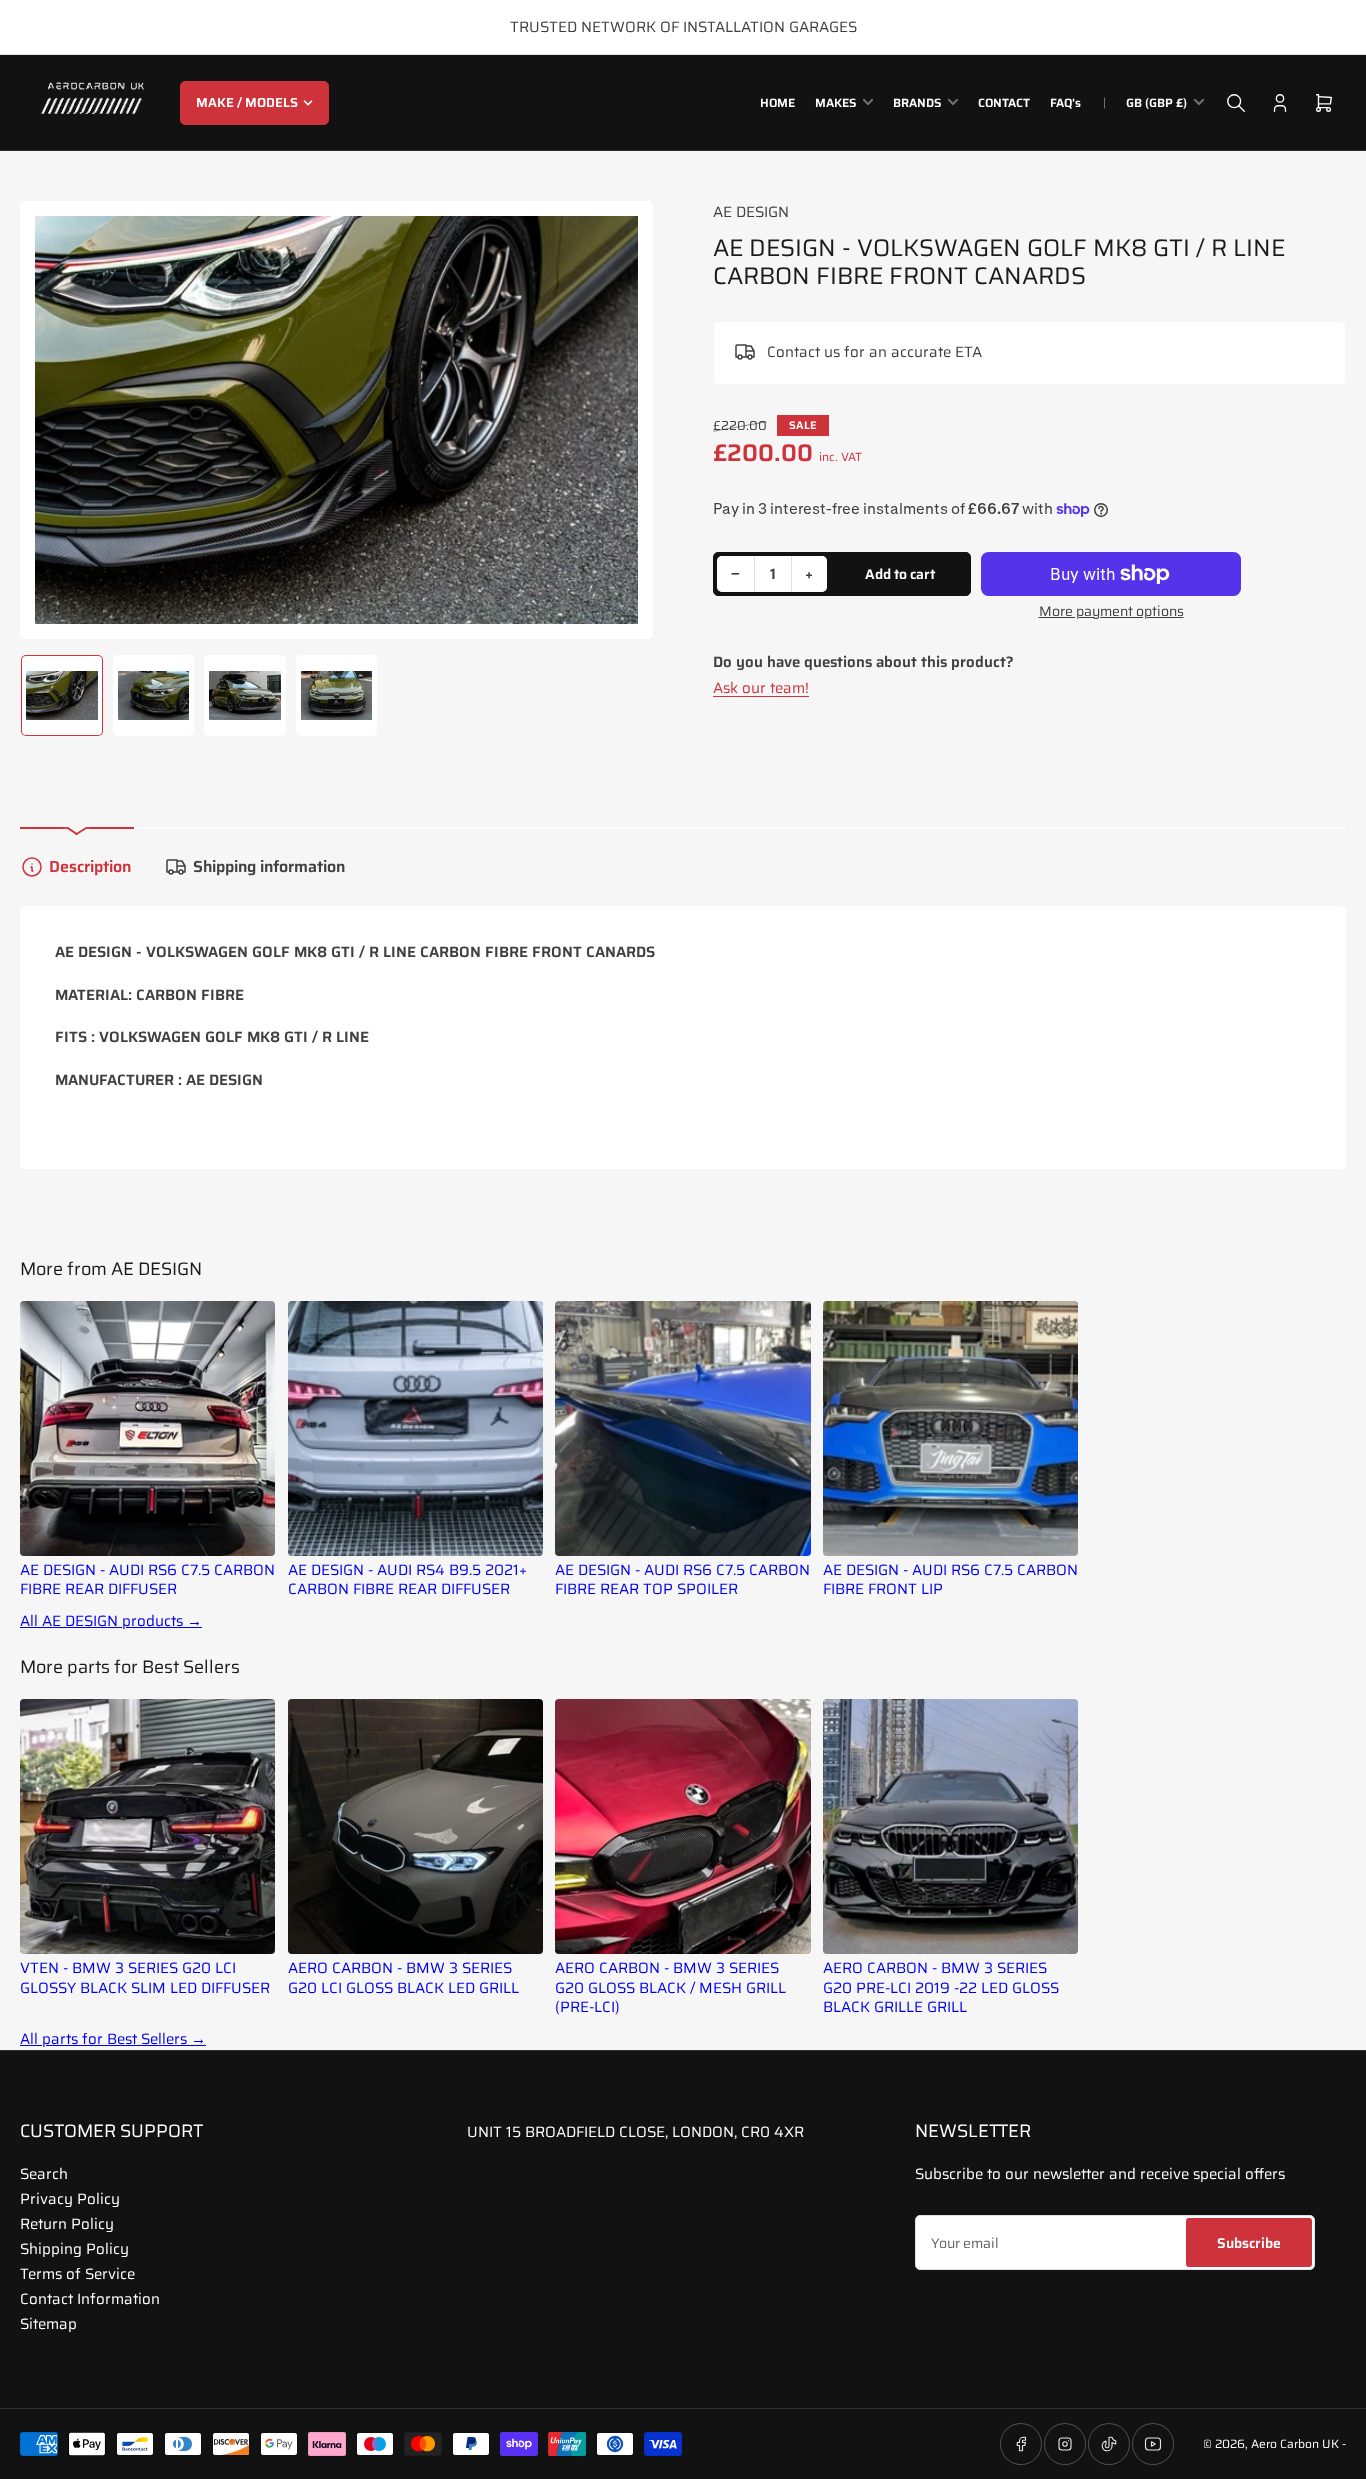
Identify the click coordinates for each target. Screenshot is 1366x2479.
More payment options (1111, 611)
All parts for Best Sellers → (113, 2039)
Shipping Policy (74, 2249)
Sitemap (48, 2324)
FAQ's (1065, 102)
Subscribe (1249, 2243)
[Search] (1236, 103)
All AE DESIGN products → (111, 1621)
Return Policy (67, 2224)
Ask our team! (761, 688)
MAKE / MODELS (247, 102)
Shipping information (269, 866)
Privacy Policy (70, 2199)
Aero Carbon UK (1295, 2443)
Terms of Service (77, 2274)
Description (90, 866)
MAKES (835, 102)
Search (44, 2174)
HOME (777, 102)
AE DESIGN (751, 212)
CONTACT (1004, 102)
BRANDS (917, 102)
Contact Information (90, 2299)
